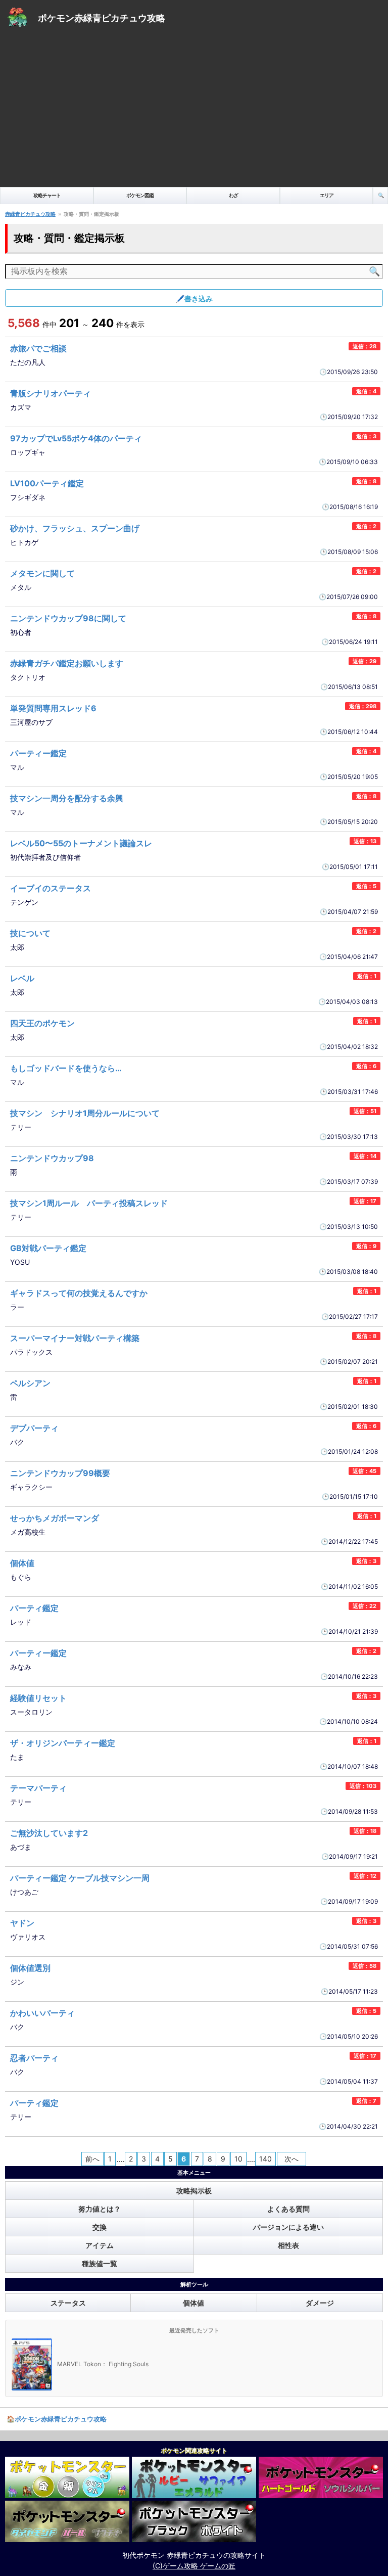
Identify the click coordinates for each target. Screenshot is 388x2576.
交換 (100, 2227)
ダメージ (320, 2303)
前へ (92, 2159)
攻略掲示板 (194, 2191)
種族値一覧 (100, 2263)
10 (238, 2159)
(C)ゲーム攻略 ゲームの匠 (194, 2566)
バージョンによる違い (288, 2227)
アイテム (100, 2245)
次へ (292, 2159)
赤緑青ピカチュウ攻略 (30, 214)
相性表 (288, 2245)
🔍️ (381, 195)
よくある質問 (288, 2209)
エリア (327, 195)
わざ (233, 195)
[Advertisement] (194, 111)
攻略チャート (47, 195)
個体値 (193, 2303)
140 (265, 2159)
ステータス (68, 2303)
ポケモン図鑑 (140, 195)
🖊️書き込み (194, 298)
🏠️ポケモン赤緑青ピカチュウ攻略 (57, 2419)
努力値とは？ (100, 2209)
